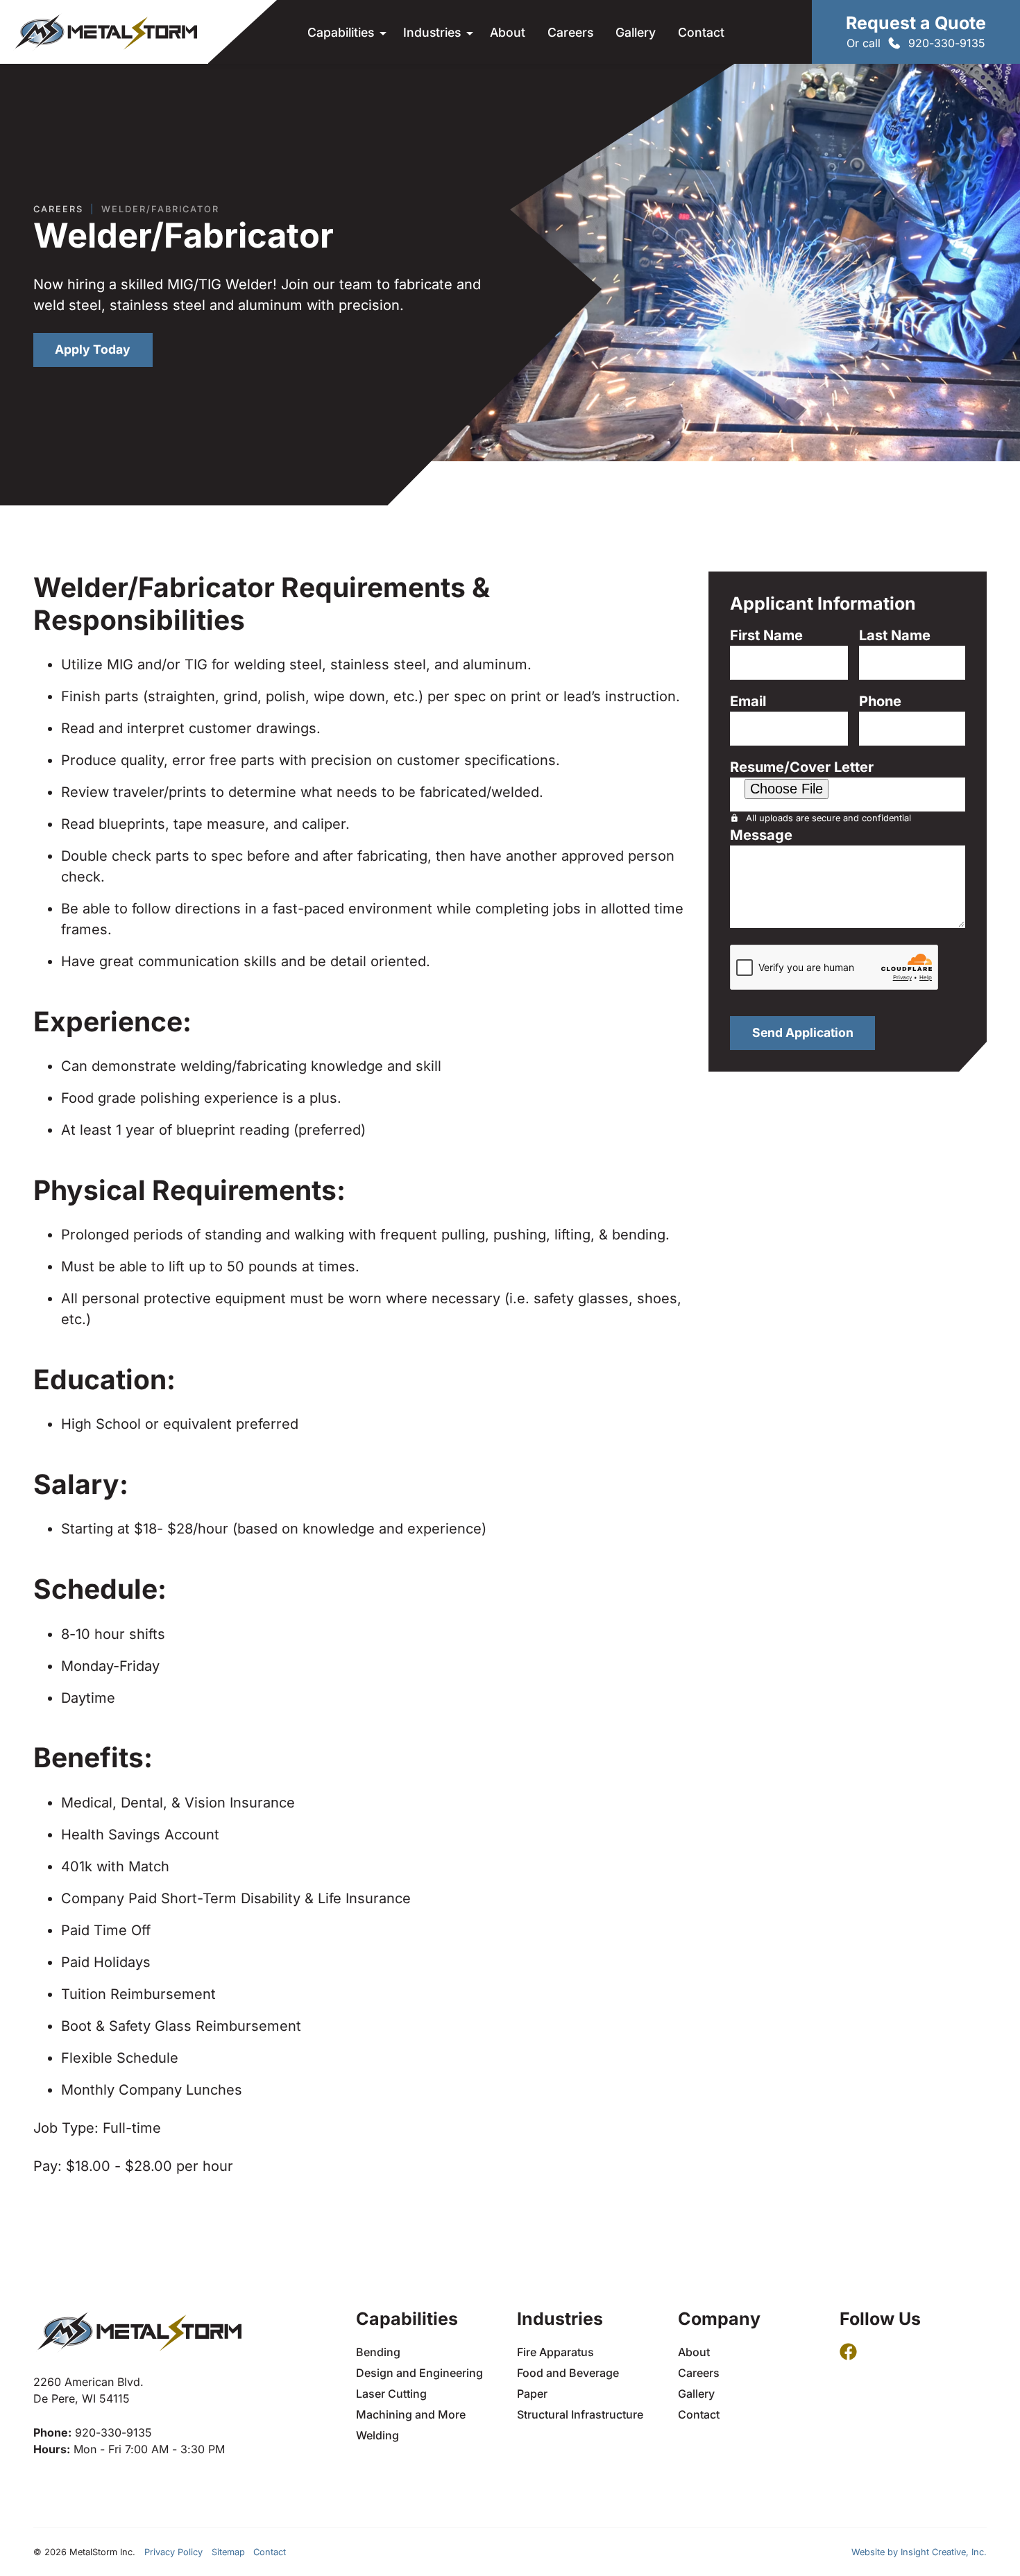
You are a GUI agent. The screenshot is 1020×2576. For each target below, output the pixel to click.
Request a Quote (916, 23)
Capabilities (341, 32)
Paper (532, 2394)
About (508, 32)
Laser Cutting (391, 2394)
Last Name (895, 635)
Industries (432, 32)
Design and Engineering (419, 2373)
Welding (377, 2435)
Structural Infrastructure (580, 2414)
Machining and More (411, 2414)
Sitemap (228, 2552)
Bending (378, 2352)
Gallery (636, 32)
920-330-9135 (947, 43)
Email (748, 701)
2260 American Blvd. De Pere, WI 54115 (88, 2390)
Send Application (803, 1032)
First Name (766, 635)
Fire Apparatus (555, 2352)
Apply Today (93, 349)
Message (761, 835)
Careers (570, 32)
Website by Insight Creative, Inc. (919, 2552)
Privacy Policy (173, 2552)
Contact (701, 32)
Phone (880, 701)
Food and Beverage (568, 2373)
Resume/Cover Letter (802, 767)
